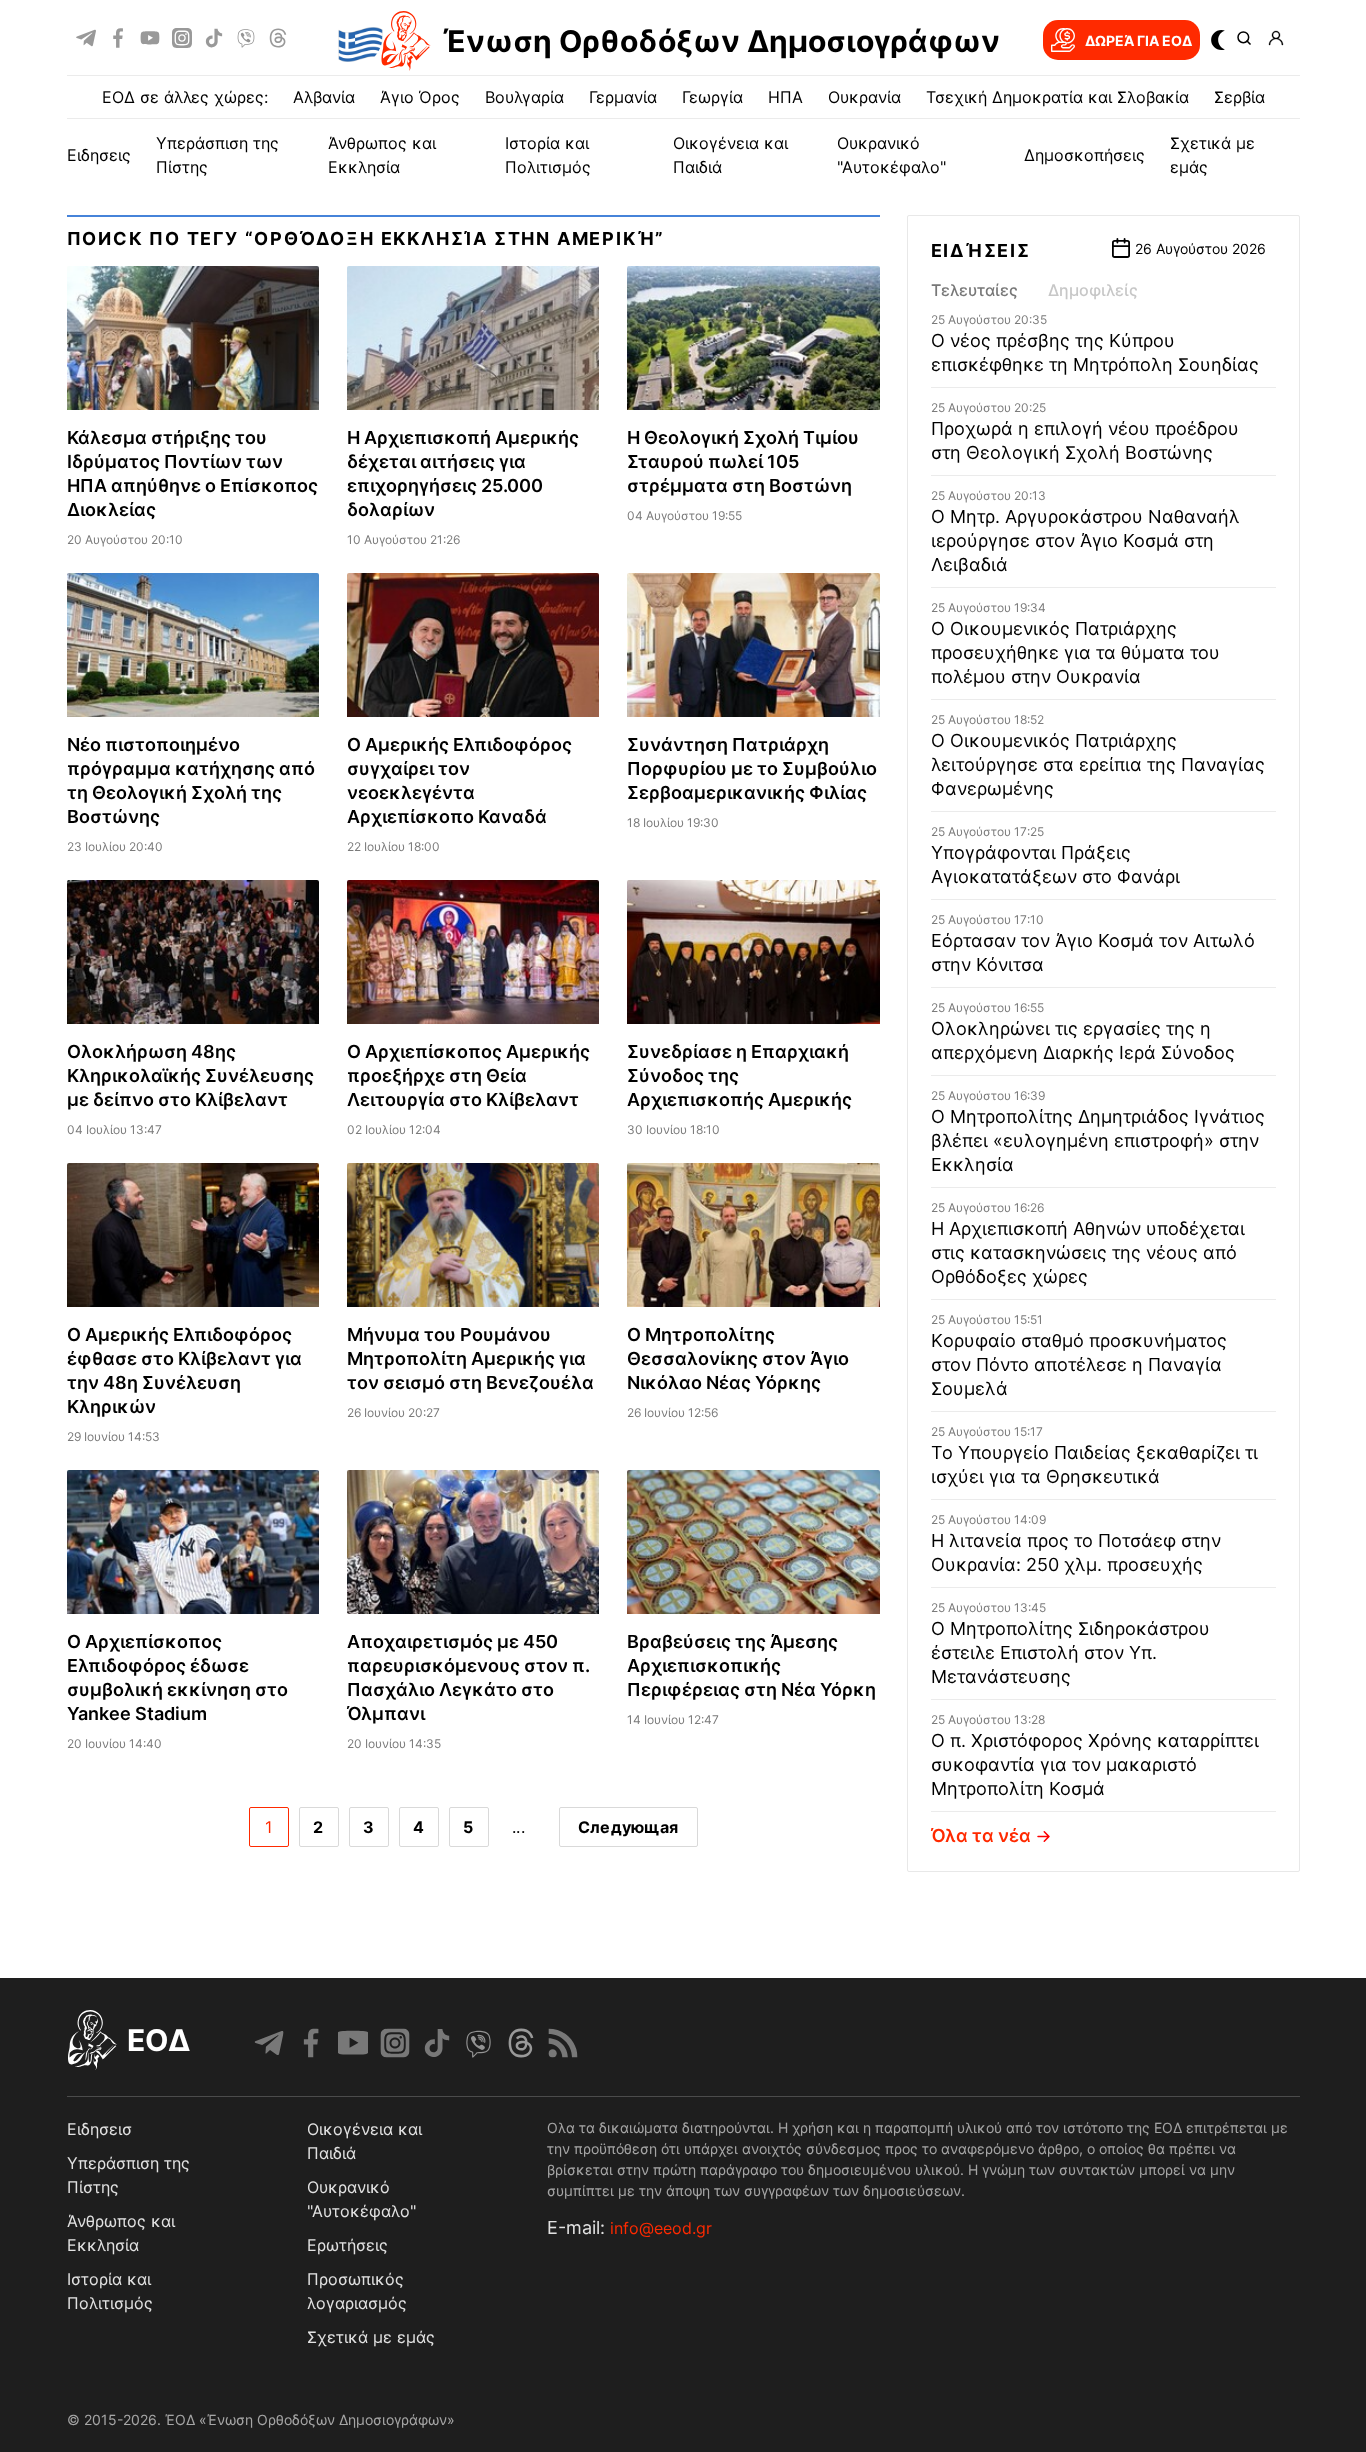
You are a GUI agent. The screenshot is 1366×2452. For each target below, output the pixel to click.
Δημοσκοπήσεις (1084, 155)
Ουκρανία (864, 97)
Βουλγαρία (524, 97)
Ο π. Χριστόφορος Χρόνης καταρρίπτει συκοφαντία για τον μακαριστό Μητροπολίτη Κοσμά (1095, 1764)
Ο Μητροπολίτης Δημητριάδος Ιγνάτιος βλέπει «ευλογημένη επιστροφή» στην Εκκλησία (1098, 1140)
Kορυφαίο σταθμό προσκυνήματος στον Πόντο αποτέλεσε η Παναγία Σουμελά (1079, 1364)
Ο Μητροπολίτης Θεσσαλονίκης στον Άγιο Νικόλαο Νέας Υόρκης (738, 1358)
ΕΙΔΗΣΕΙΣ (99, 155)
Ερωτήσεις (347, 2245)
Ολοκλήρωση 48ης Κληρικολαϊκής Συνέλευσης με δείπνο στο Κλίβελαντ (190, 1075)
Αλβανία (324, 97)
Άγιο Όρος (420, 97)
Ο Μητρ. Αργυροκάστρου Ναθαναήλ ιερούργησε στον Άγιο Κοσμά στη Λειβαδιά (1085, 540)
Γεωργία (712, 97)
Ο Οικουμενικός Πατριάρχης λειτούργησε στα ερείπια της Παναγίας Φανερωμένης (1098, 764)
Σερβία (1239, 97)
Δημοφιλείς (1093, 290)
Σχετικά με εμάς (371, 2337)
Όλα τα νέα (981, 1835)
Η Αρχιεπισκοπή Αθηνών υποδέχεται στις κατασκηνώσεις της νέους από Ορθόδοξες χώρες (1088, 1252)
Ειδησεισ (99, 2129)
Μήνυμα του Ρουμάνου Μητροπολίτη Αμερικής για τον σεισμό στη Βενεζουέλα (470, 1358)
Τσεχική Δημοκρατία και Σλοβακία (1057, 97)
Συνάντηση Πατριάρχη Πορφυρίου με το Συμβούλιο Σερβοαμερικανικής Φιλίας (752, 768)
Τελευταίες (974, 290)
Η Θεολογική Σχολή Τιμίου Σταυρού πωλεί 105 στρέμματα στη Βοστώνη (743, 461)
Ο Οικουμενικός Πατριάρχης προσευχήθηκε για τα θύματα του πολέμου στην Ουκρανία (1075, 652)
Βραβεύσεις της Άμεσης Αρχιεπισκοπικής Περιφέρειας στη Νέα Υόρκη (751, 1665)
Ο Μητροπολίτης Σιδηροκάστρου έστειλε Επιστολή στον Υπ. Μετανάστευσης (1070, 1652)
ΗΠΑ (785, 97)
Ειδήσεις (981, 250)
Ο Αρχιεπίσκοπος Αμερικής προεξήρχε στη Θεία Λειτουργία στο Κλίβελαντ (468, 1075)
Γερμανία (623, 97)
